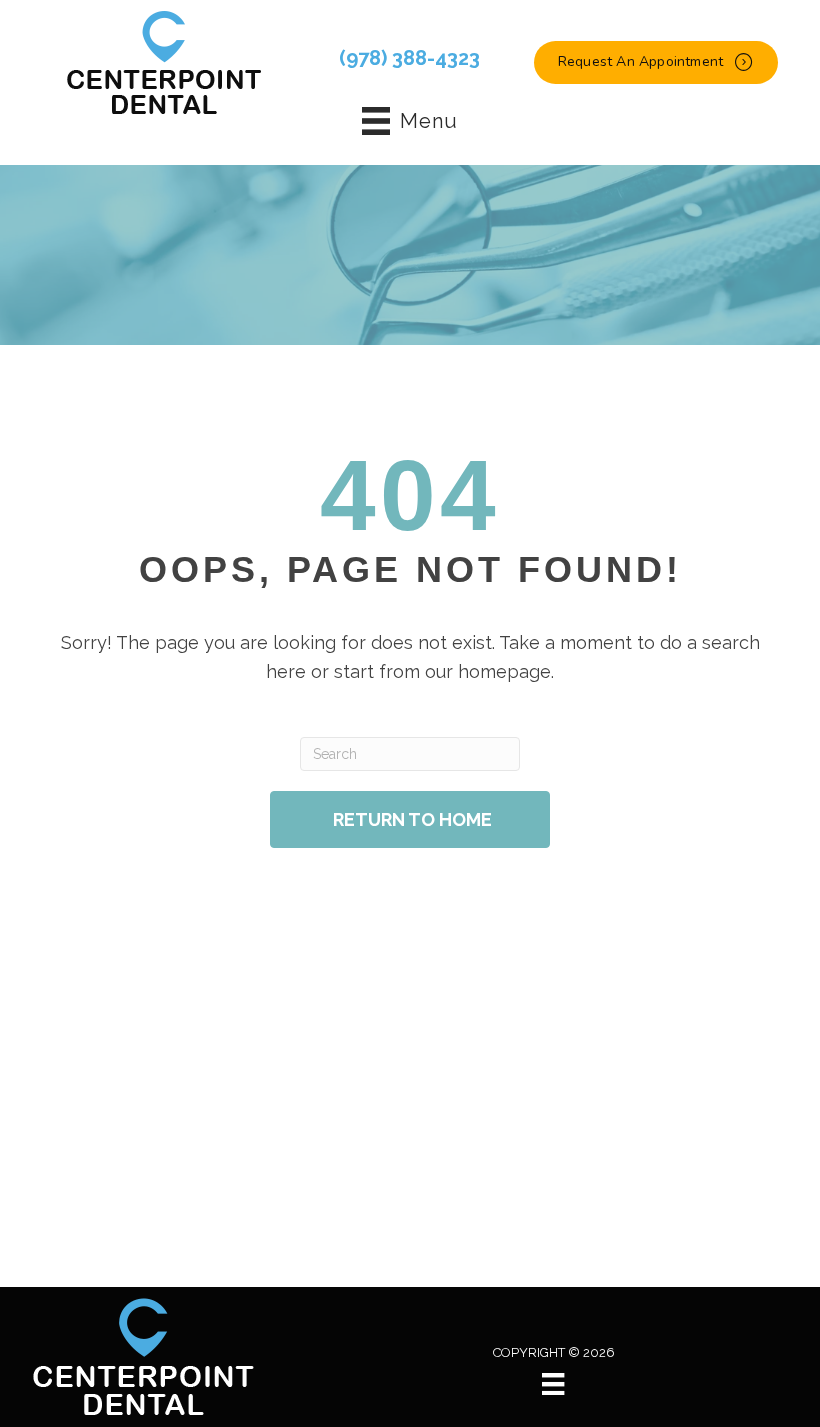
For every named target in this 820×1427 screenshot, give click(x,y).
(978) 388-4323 (409, 58)
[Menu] (553, 1384)
